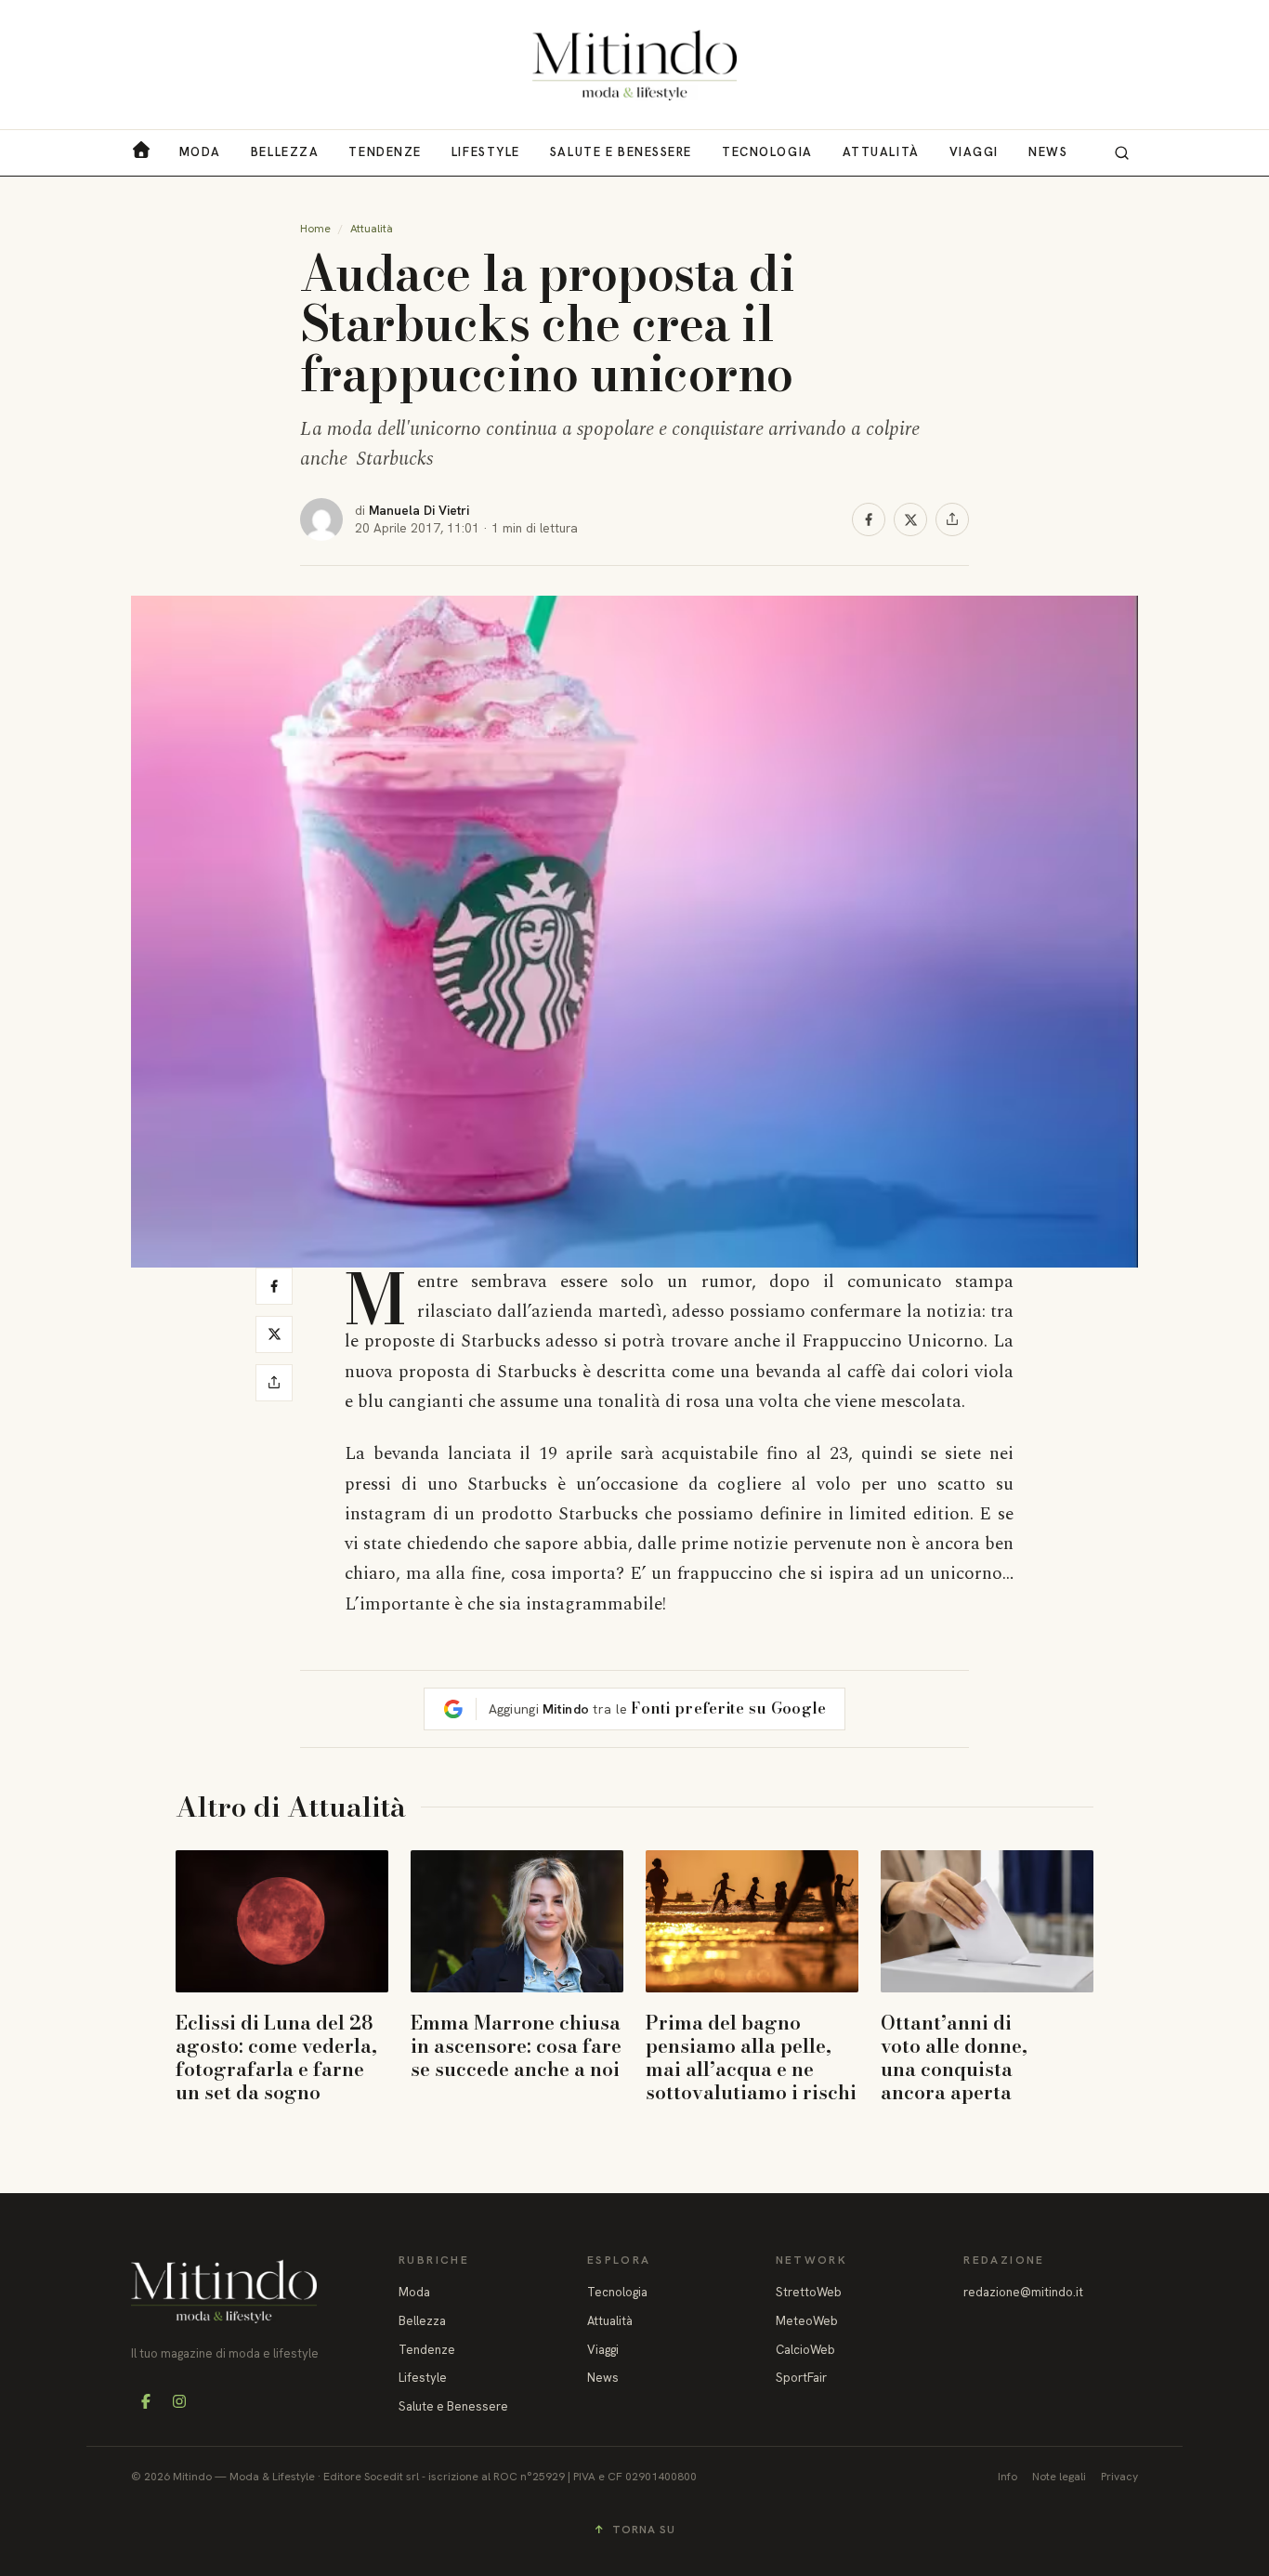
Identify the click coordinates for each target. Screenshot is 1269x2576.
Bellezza (285, 152)
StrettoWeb (809, 2292)
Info (1007, 2477)
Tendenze (385, 152)
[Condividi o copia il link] (952, 519)
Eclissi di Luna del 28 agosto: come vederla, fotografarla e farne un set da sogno (276, 2057)
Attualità (881, 152)
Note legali (1059, 2477)
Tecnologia (767, 152)
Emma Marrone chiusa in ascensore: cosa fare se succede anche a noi (516, 2045)
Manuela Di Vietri (419, 510)
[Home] (634, 65)
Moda (200, 152)
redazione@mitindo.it (1023, 2292)
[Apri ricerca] (1121, 152)
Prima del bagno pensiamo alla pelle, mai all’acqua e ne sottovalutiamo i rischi (751, 2057)
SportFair (801, 2378)
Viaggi (974, 152)
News (1048, 152)
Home (315, 229)
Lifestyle (486, 152)
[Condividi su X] (910, 519)
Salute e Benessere (621, 152)
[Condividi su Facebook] (869, 519)
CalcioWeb (805, 2350)
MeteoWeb (807, 2321)
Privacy (1119, 2477)
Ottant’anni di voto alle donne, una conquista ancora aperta (954, 2057)
